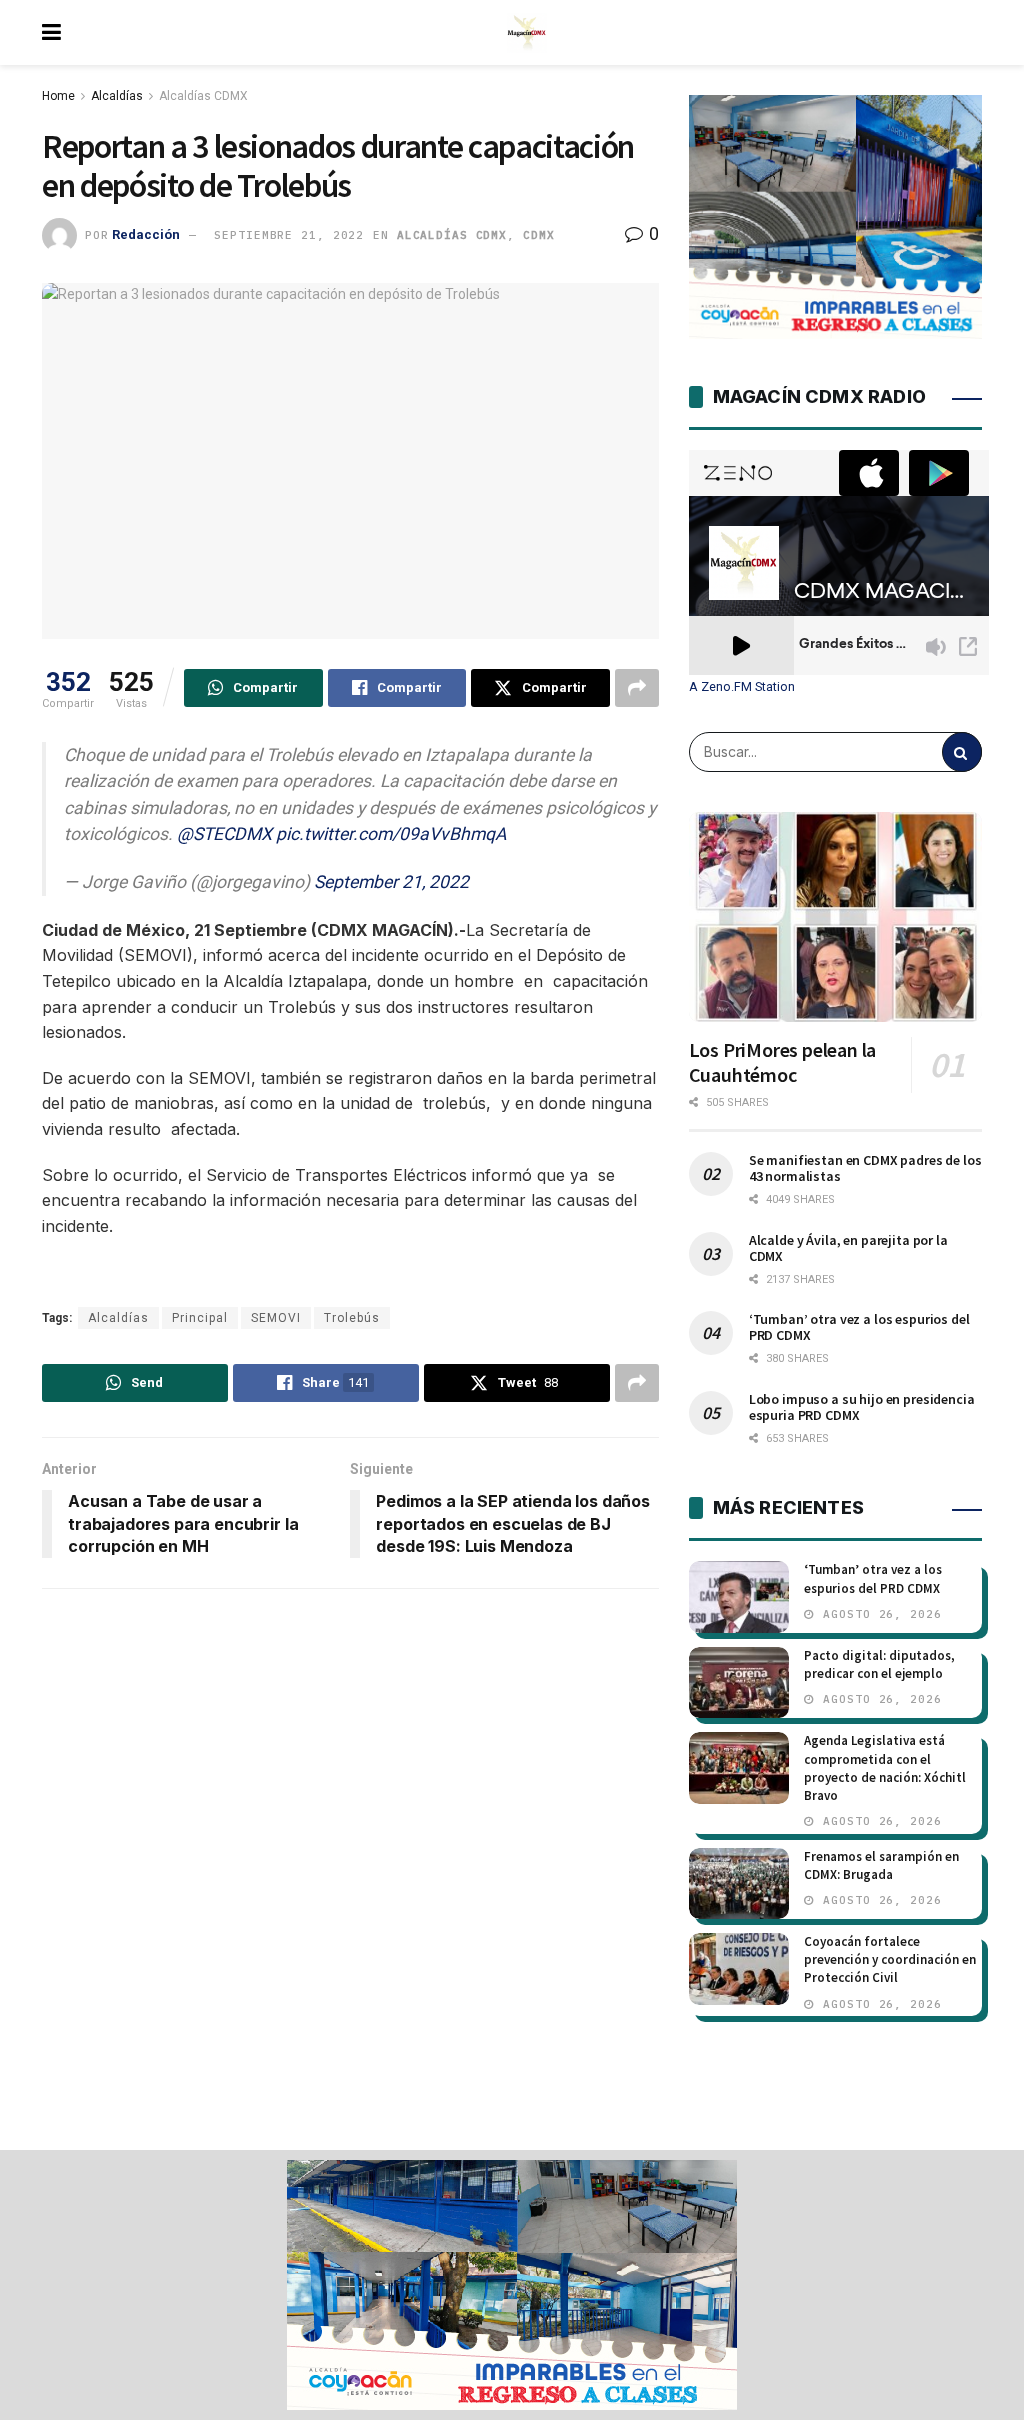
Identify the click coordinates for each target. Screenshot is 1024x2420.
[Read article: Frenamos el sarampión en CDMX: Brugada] (739, 1884)
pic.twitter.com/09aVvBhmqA (391, 834)
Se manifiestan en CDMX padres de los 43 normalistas (865, 1168)
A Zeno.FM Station (742, 687)
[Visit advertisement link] (512, 2285)
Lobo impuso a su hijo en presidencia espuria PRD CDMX (862, 1407)
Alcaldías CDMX (203, 96)
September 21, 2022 (391, 882)
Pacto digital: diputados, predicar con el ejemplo (879, 1664)
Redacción (146, 234)
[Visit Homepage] (527, 33)
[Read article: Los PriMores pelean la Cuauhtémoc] (835, 917)
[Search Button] (962, 752)
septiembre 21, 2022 (289, 235)
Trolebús (352, 1318)
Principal (200, 1318)
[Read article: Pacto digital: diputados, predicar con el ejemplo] (739, 1683)
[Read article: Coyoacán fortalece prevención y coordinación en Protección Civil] (739, 1969)
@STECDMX (224, 834)
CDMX (539, 235)
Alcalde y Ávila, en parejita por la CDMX (848, 1248)
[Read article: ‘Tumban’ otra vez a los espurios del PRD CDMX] (739, 1597)
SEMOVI (276, 1318)
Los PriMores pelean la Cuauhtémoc (783, 1062)
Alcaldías (117, 96)
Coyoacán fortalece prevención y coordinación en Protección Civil (890, 1959)
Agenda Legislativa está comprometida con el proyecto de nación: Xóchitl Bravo (885, 1768)
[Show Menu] (51, 32)
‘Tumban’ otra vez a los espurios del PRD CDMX (859, 1327)
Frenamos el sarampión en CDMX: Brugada (881, 1865)
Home (58, 96)
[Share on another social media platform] (637, 688)
